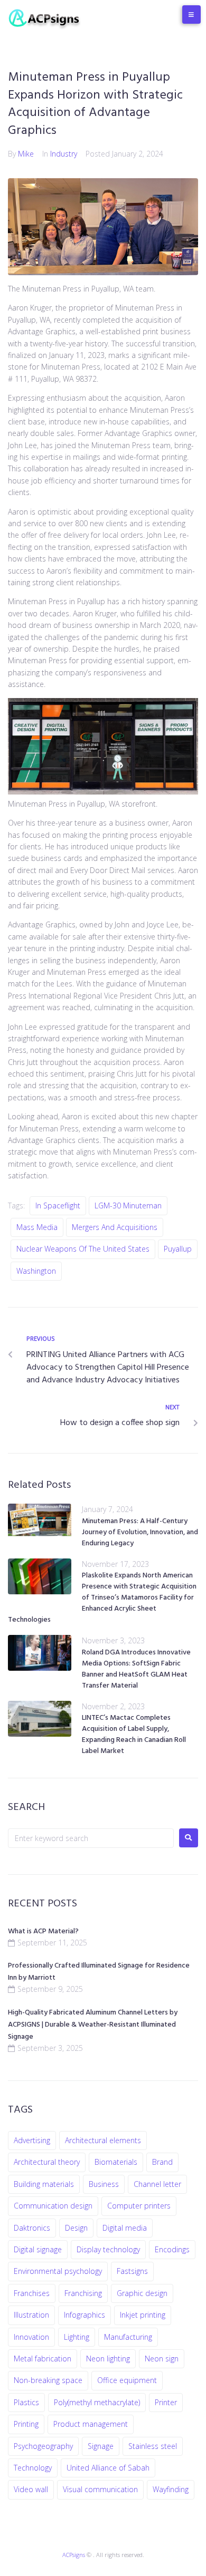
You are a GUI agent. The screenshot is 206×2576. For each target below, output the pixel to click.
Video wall (31, 2489)
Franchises (32, 2293)
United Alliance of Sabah (108, 2468)
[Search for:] (91, 1838)
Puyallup (178, 1249)
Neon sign (162, 2359)
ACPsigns (74, 2555)
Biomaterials (116, 2162)
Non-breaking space (48, 2380)
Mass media (37, 1227)
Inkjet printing (143, 2315)
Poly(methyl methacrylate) (97, 2402)
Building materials (44, 2184)
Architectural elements (103, 2140)
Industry (64, 154)
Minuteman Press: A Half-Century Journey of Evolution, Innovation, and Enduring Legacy (140, 1532)
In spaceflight (58, 1205)
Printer (166, 2402)
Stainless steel (153, 2446)
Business (104, 2184)
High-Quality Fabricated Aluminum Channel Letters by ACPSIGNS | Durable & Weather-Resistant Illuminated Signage (93, 2025)
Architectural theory (47, 2162)
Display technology (108, 2249)
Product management (91, 2424)
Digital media (125, 2228)
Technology (33, 2468)
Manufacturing (128, 2337)
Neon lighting (108, 2359)
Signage (101, 2446)
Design (76, 2228)
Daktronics (32, 2228)
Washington (36, 1271)
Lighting (77, 2337)
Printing (26, 2424)
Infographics (85, 2315)
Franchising (83, 2293)
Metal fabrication (43, 2359)
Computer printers (139, 2206)
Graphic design (142, 2293)
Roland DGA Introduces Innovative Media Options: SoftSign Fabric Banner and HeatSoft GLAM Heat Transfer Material (136, 1669)
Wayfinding (171, 2489)
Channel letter (157, 2184)
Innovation (31, 2337)
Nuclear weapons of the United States (83, 1249)
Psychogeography (43, 2446)
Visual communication (100, 2489)
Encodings (172, 2249)
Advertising (32, 2140)
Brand (162, 2162)
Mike (26, 154)
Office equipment (127, 2380)
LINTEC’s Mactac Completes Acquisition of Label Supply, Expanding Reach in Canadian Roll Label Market (134, 1735)
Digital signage (38, 2249)
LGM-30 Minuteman (128, 1205)
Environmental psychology (58, 2271)
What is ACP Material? (43, 1931)
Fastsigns (132, 2271)
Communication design (53, 2206)
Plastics (26, 2402)
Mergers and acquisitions (115, 1227)
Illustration (31, 2315)
